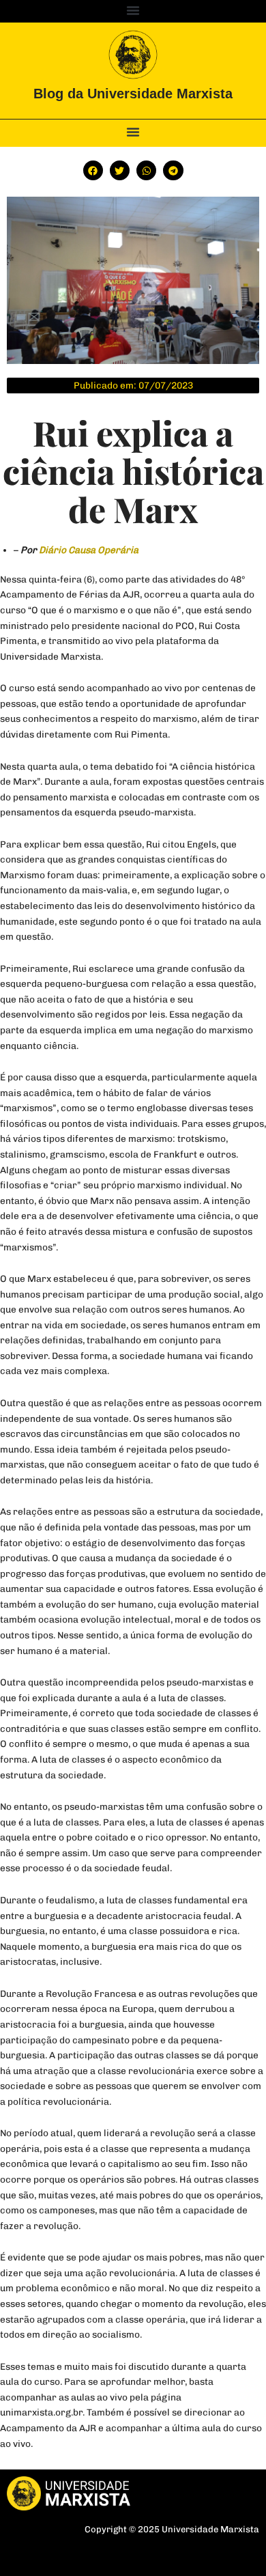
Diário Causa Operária (89, 550)
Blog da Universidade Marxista (133, 94)
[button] (133, 10)
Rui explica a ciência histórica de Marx (133, 471)
